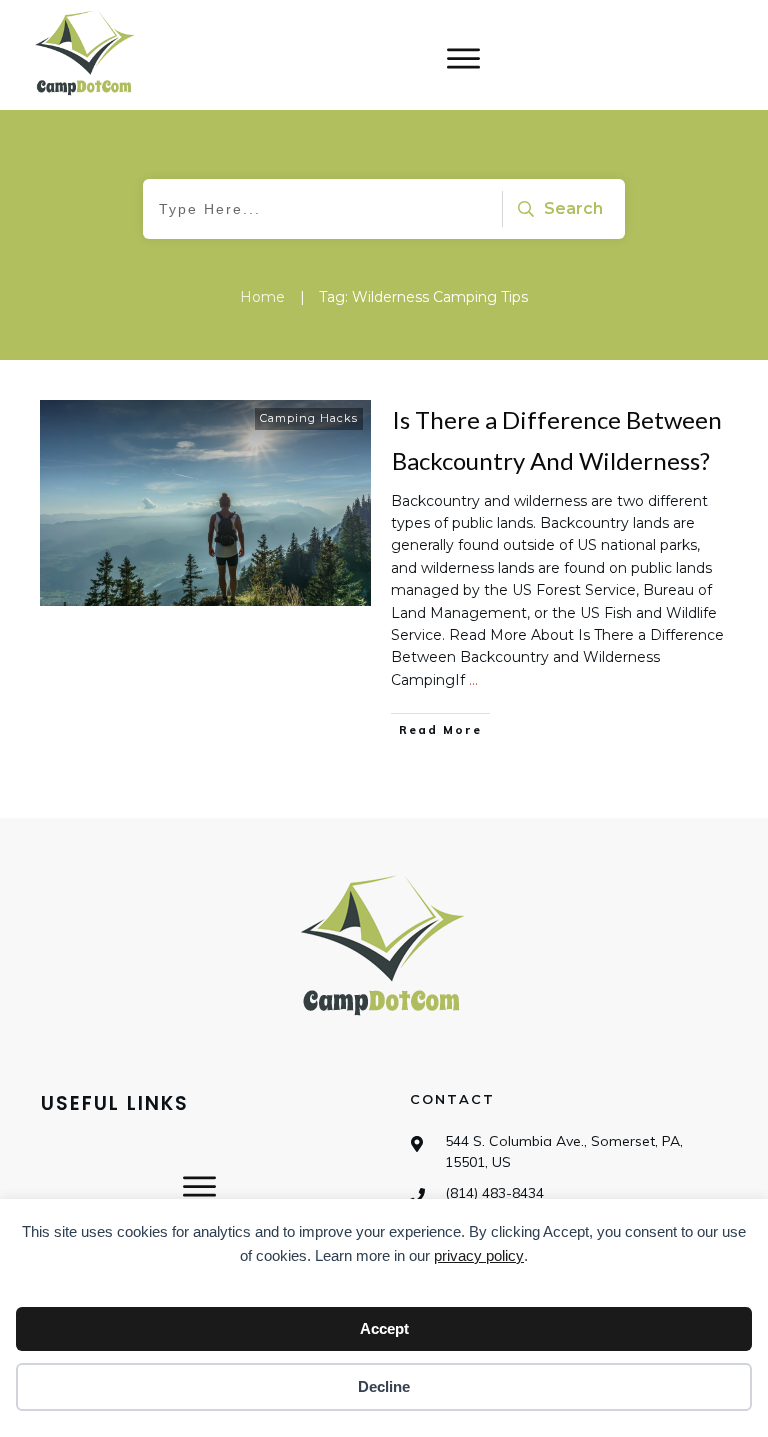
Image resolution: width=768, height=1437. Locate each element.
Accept (384, 1328)
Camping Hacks (309, 418)
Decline (384, 1386)
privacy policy (479, 1255)
